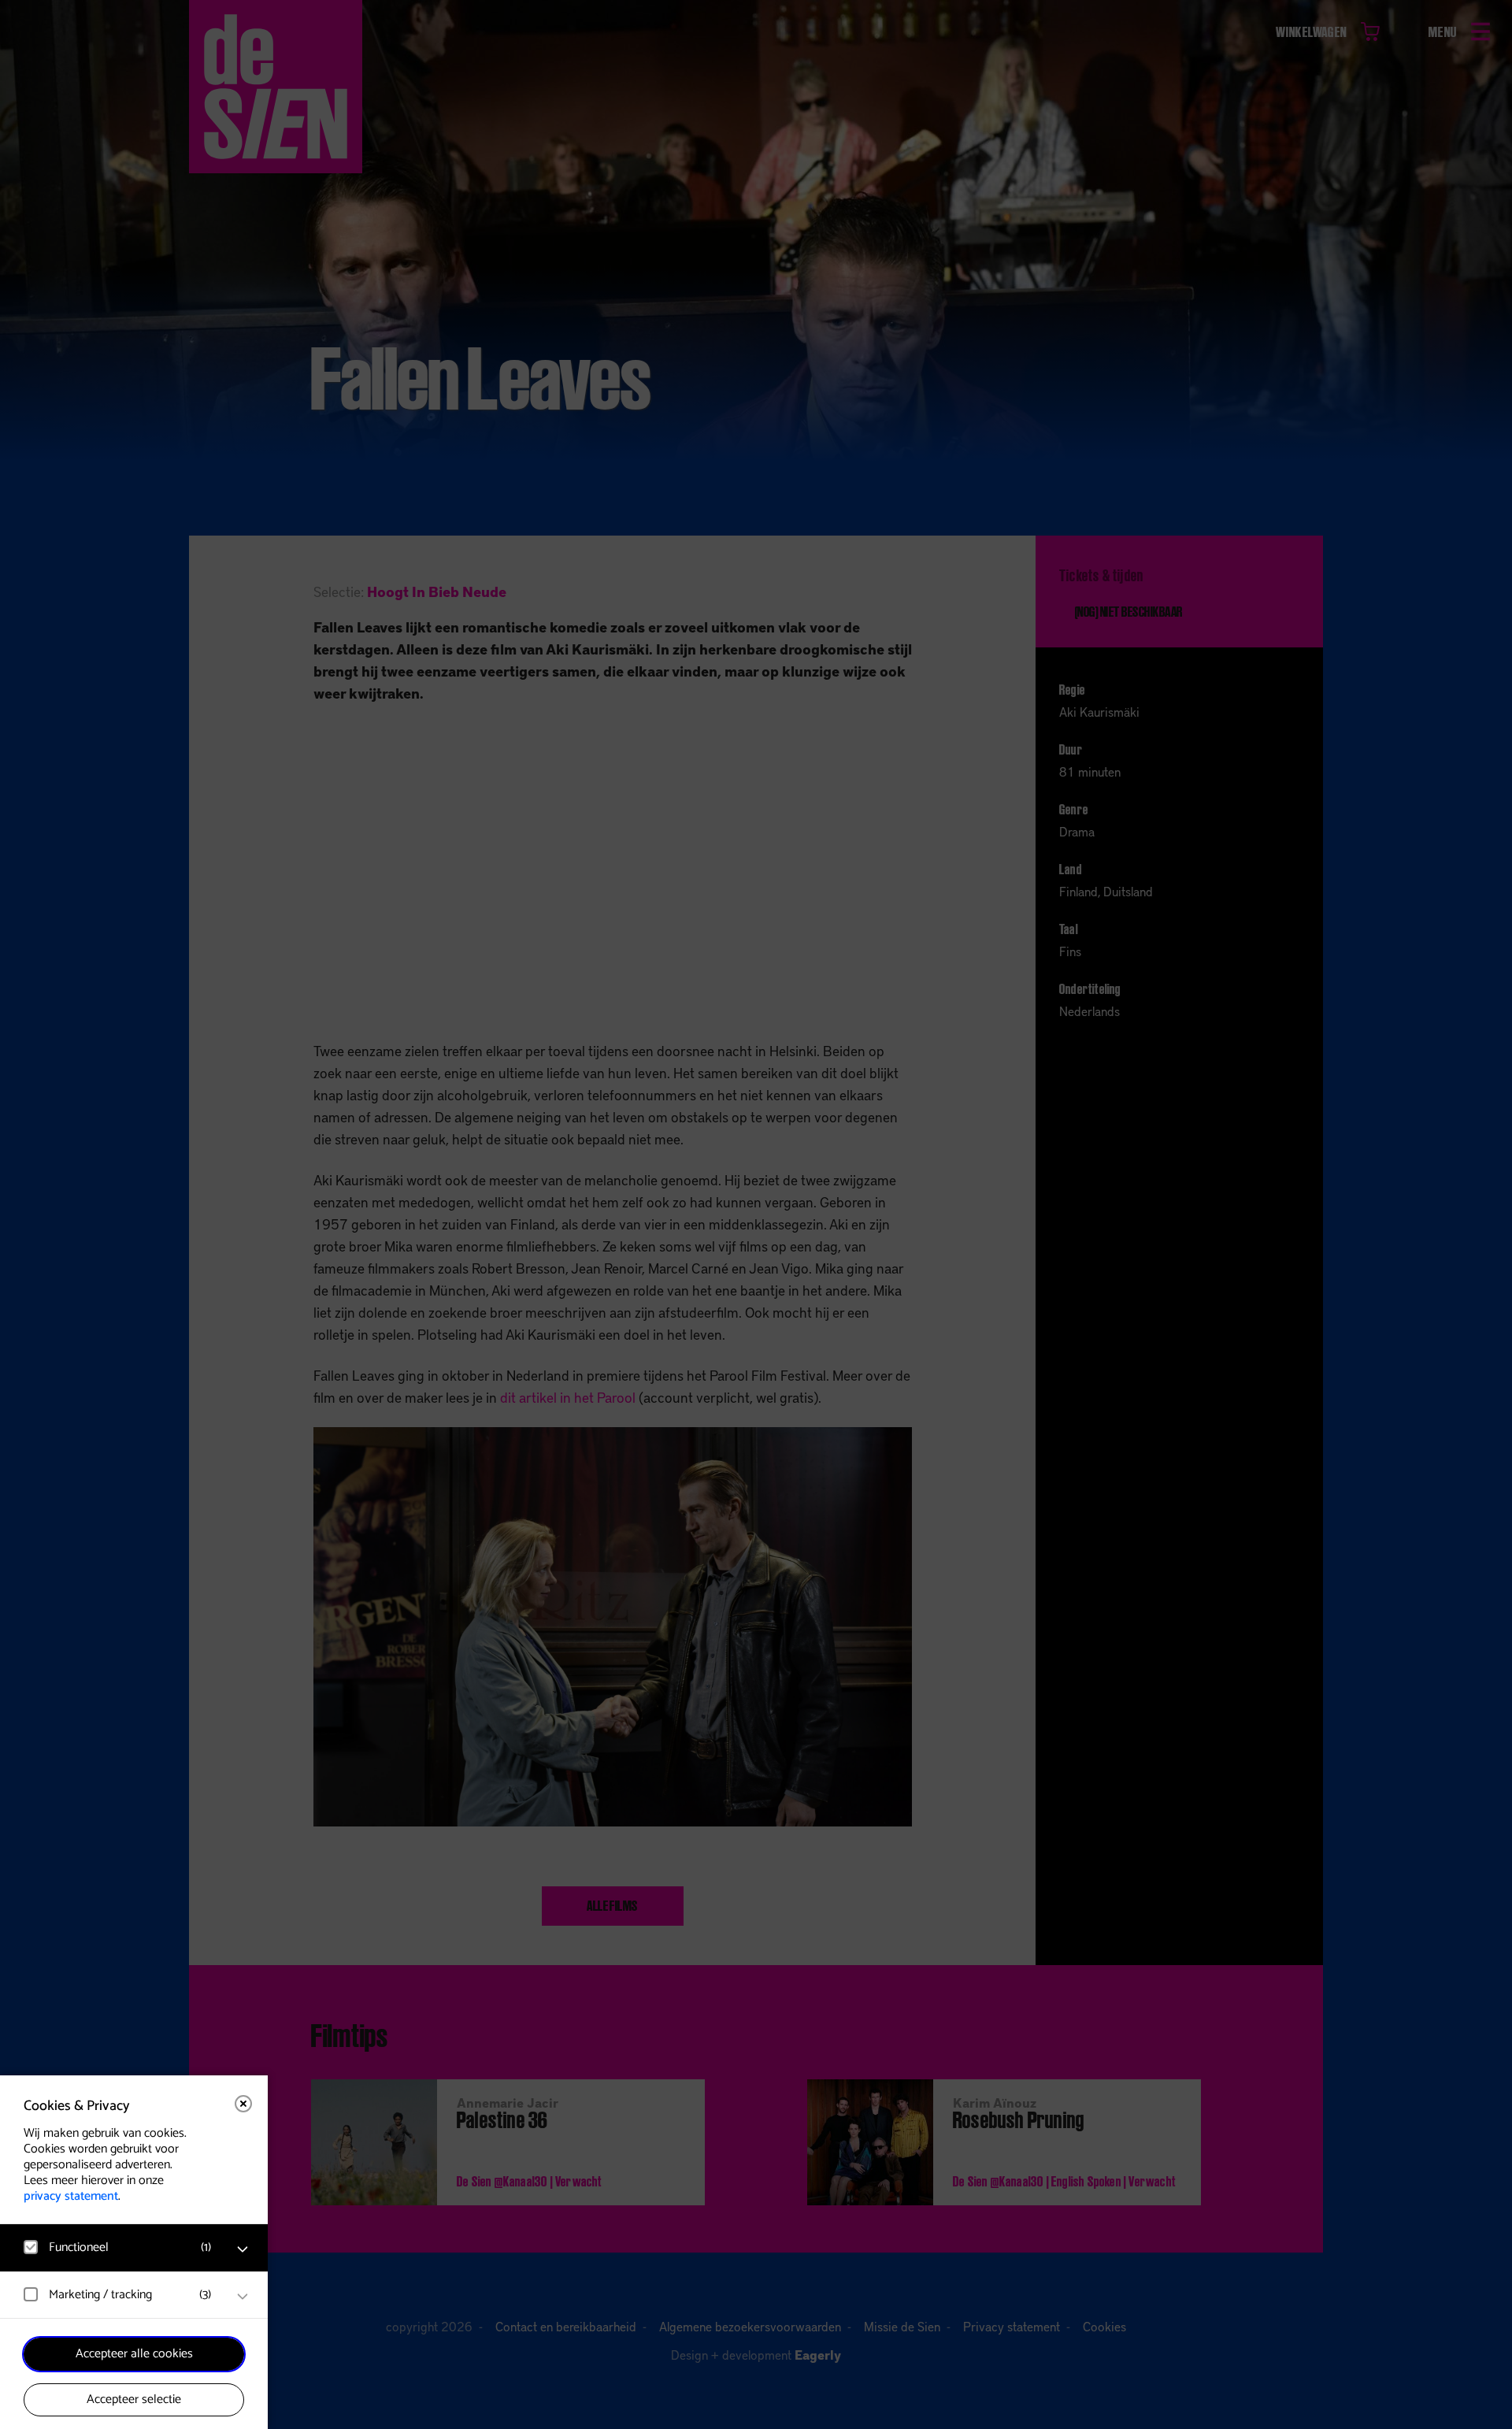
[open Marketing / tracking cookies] (243, 2297)
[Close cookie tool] (243, 2104)
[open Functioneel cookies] (243, 2249)
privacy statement (71, 2196)
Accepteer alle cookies (134, 2354)
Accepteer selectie (134, 2399)
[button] (118, 2247)
